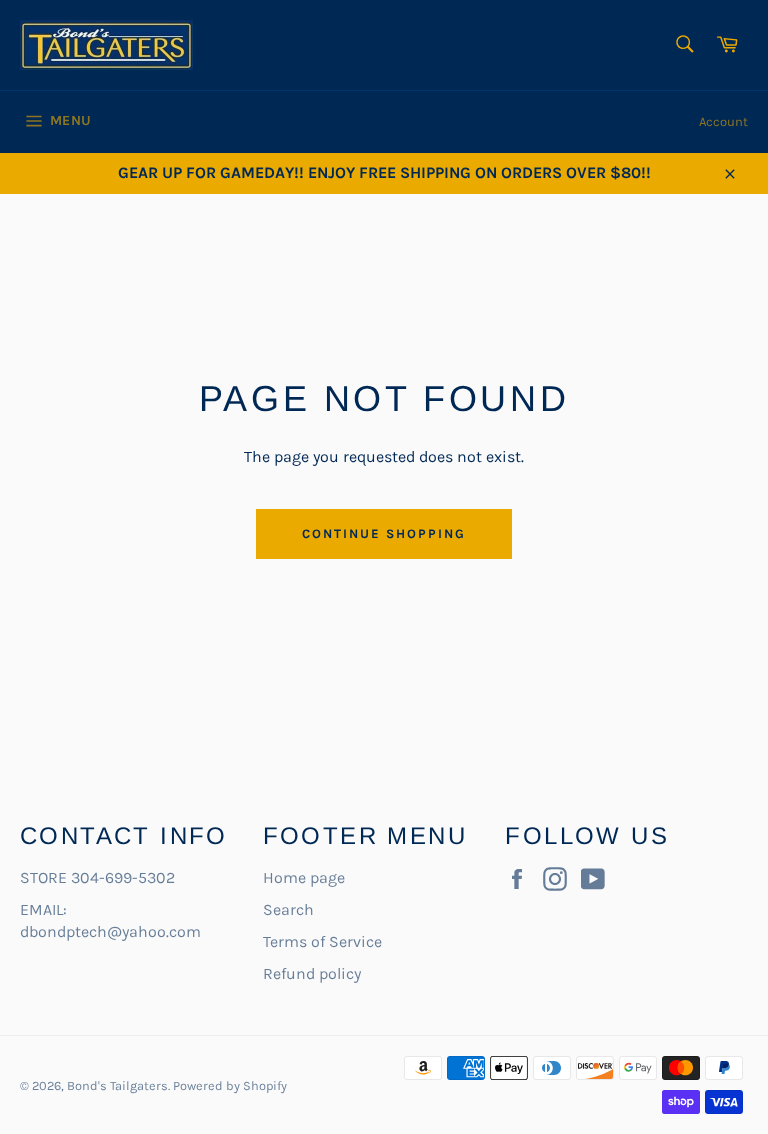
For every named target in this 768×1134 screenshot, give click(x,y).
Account (723, 121)
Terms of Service (322, 941)
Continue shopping (383, 533)
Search (288, 909)
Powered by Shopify (230, 1085)
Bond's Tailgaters (117, 1085)
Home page (304, 877)
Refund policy (312, 973)
